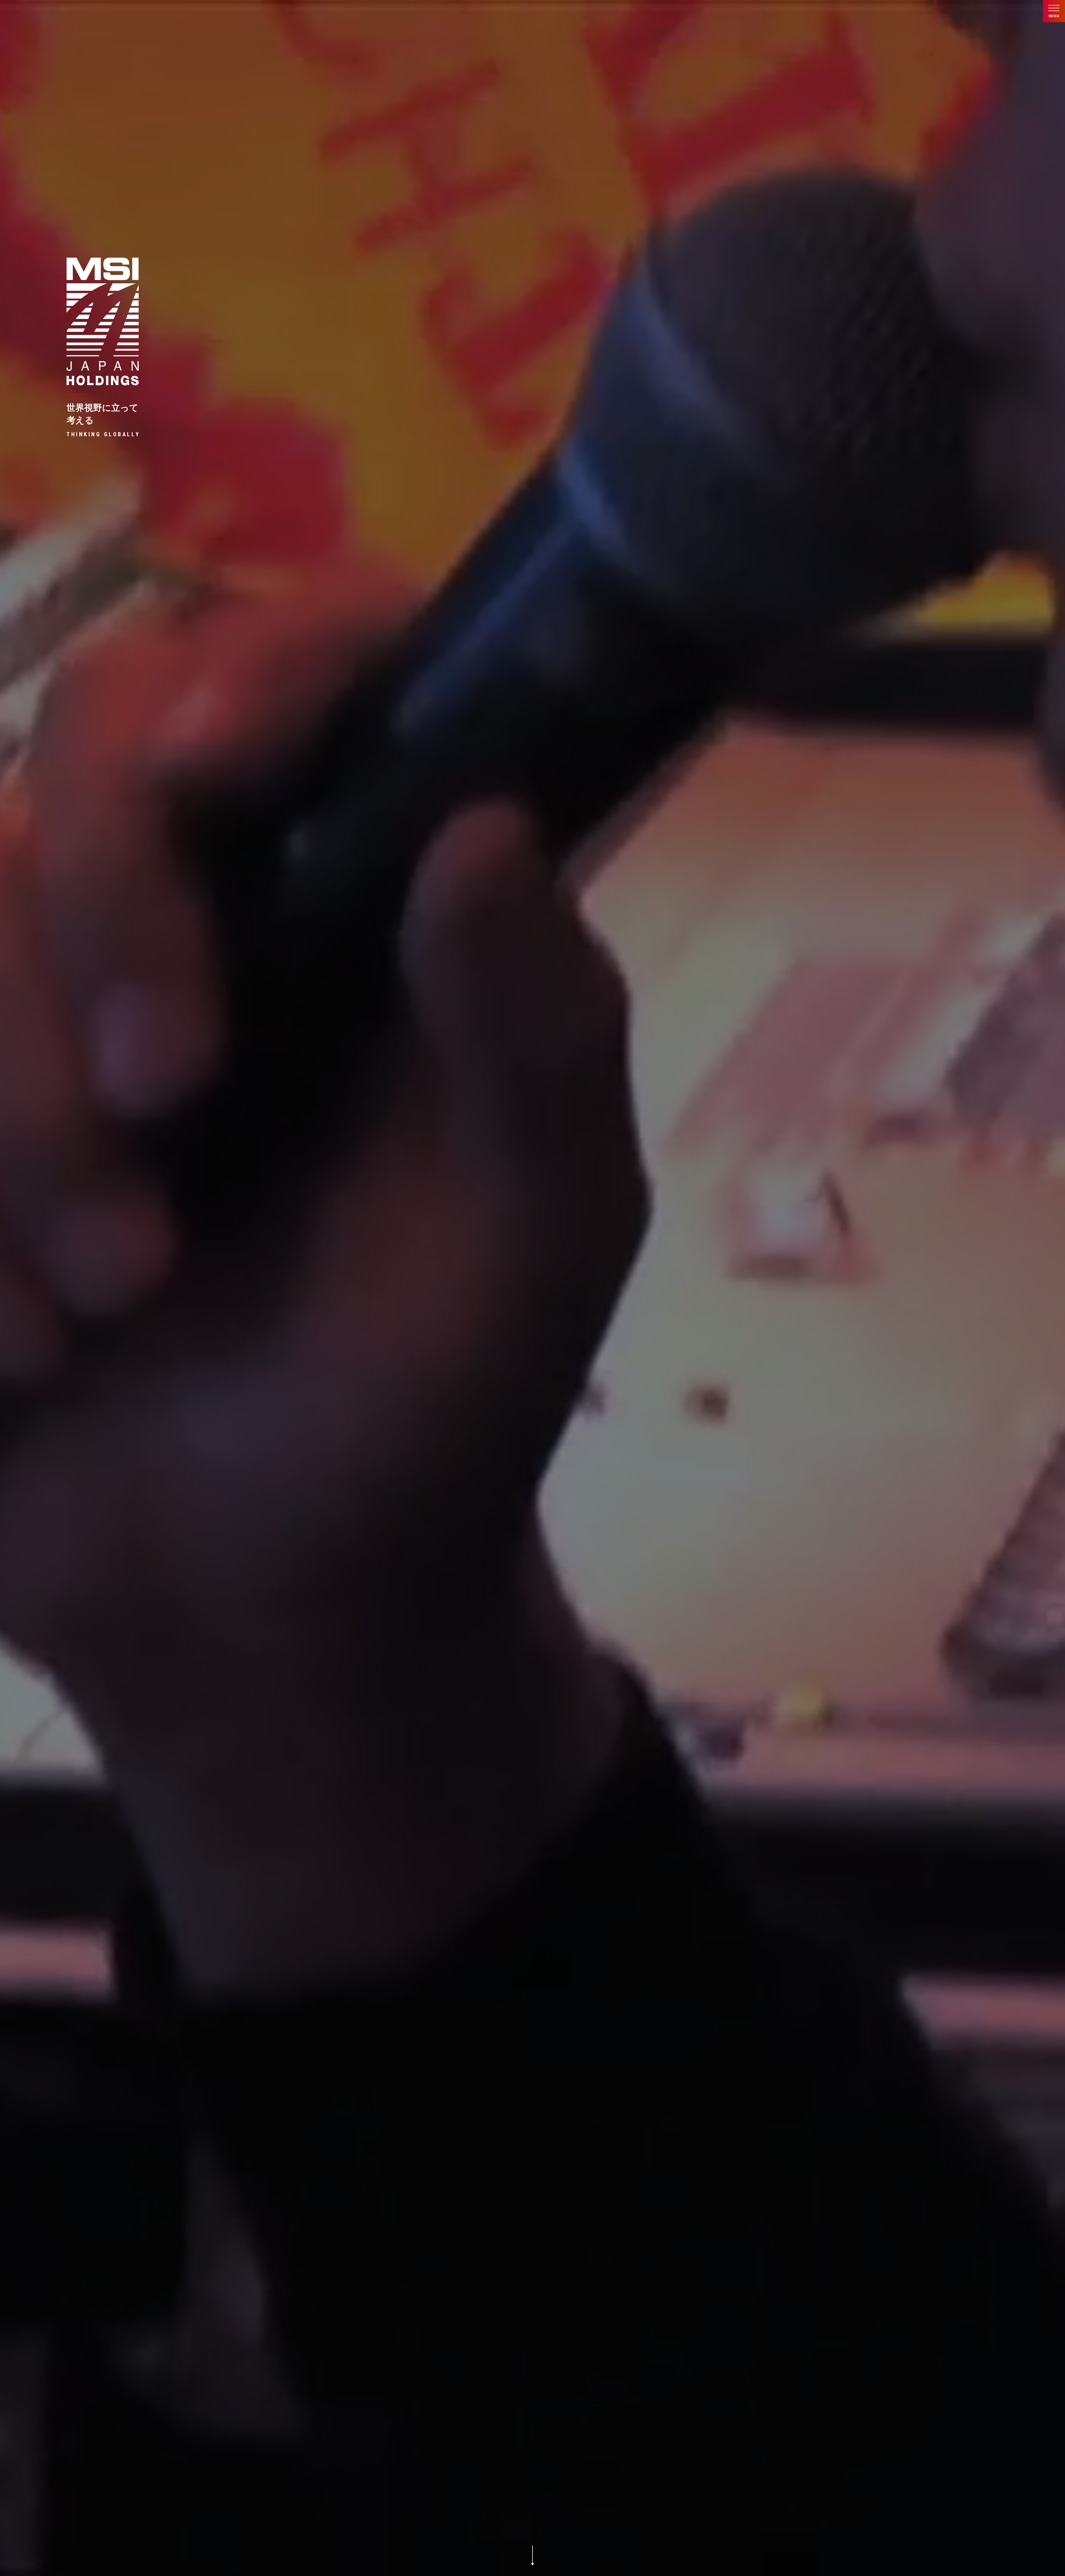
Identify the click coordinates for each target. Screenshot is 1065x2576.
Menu (1054, 16)
